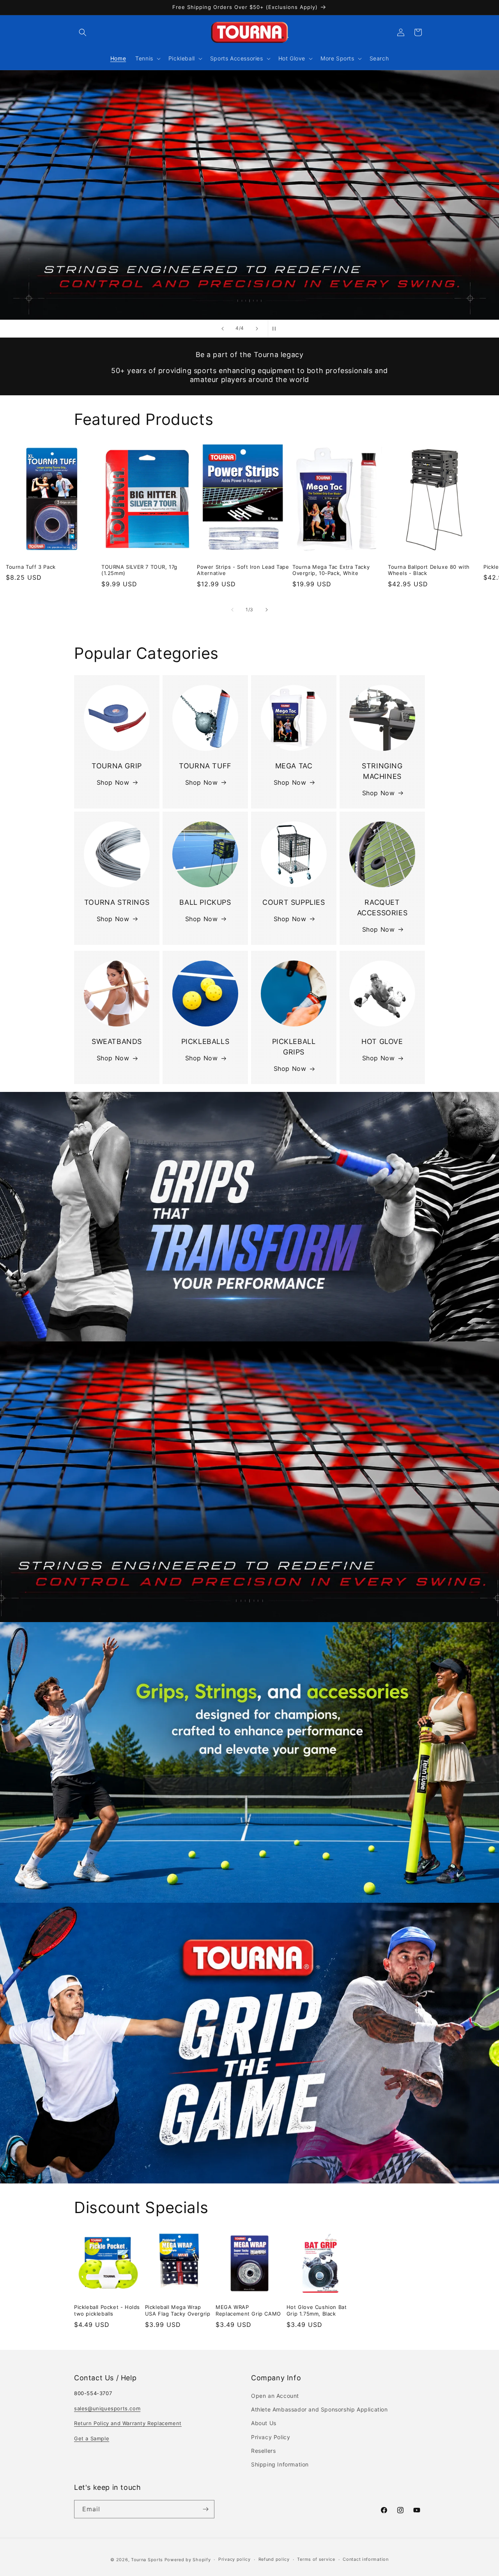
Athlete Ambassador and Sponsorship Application (319, 2409)
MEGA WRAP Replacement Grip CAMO (248, 2310)
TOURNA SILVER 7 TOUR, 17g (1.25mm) (139, 570)
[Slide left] (232, 610)
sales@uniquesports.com (107, 2408)
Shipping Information (280, 2464)
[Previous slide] (223, 329)
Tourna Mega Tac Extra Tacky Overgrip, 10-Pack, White (331, 570)
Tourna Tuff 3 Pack (31, 566)
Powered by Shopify (188, 2560)
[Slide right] (267, 610)
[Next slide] (257, 329)
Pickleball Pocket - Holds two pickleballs (107, 2310)
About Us (264, 2423)
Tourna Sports (147, 2560)
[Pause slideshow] (276, 329)
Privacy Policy (271, 2437)
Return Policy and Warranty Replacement (128, 2423)
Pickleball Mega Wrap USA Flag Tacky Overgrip (178, 2310)
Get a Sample (92, 2438)
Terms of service (316, 2559)
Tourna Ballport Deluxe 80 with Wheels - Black (429, 570)
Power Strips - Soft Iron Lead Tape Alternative (243, 570)
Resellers (263, 2451)
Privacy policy (234, 2559)
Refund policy (274, 2559)
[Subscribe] (205, 2509)
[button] (83, 32)
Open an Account (275, 2396)
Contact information (365, 2559)
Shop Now (113, 782)
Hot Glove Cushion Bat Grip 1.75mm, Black (317, 2310)
